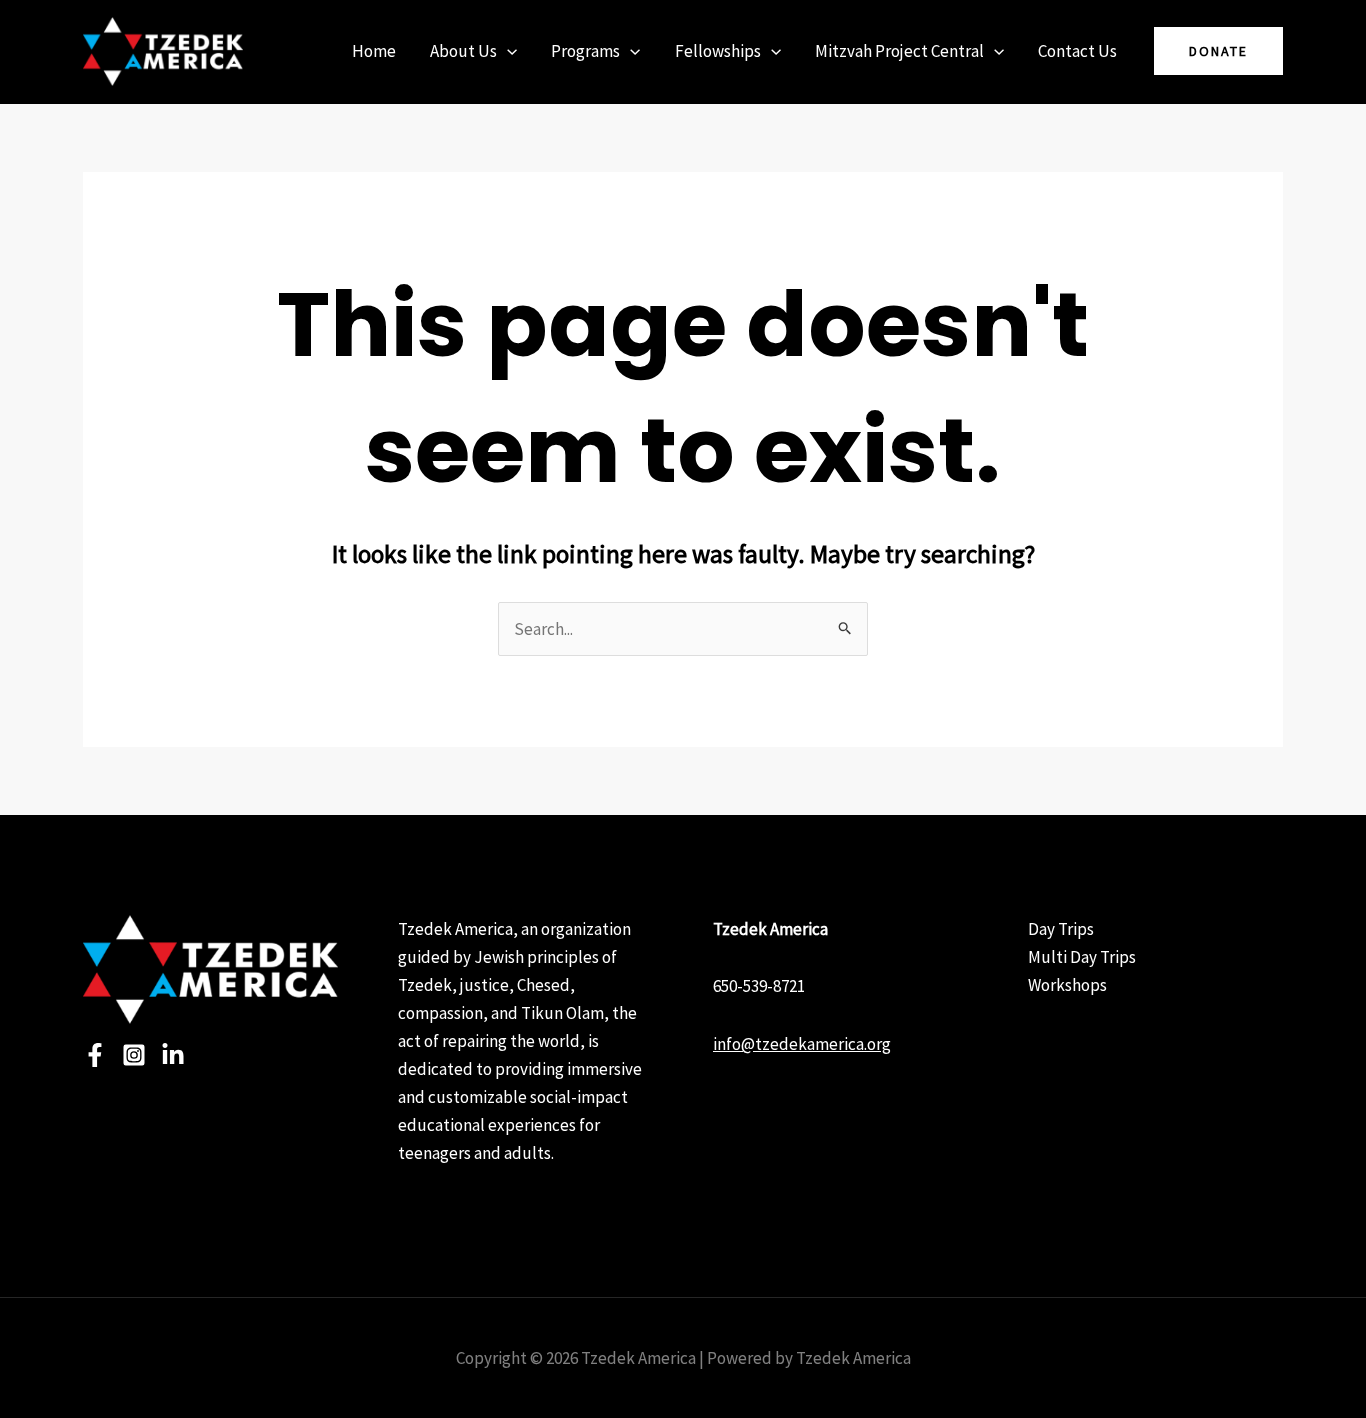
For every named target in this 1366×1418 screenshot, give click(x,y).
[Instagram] (134, 1055)
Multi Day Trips (1082, 957)
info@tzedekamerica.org (802, 1044)
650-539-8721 (759, 986)
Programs (585, 51)
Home (374, 51)
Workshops (1067, 985)
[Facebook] (95, 1055)
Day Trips (1061, 929)
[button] (507, 51)
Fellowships (718, 51)
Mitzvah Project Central (899, 51)
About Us (463, 51)
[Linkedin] (173, 1055)
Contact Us (1077, 51)
